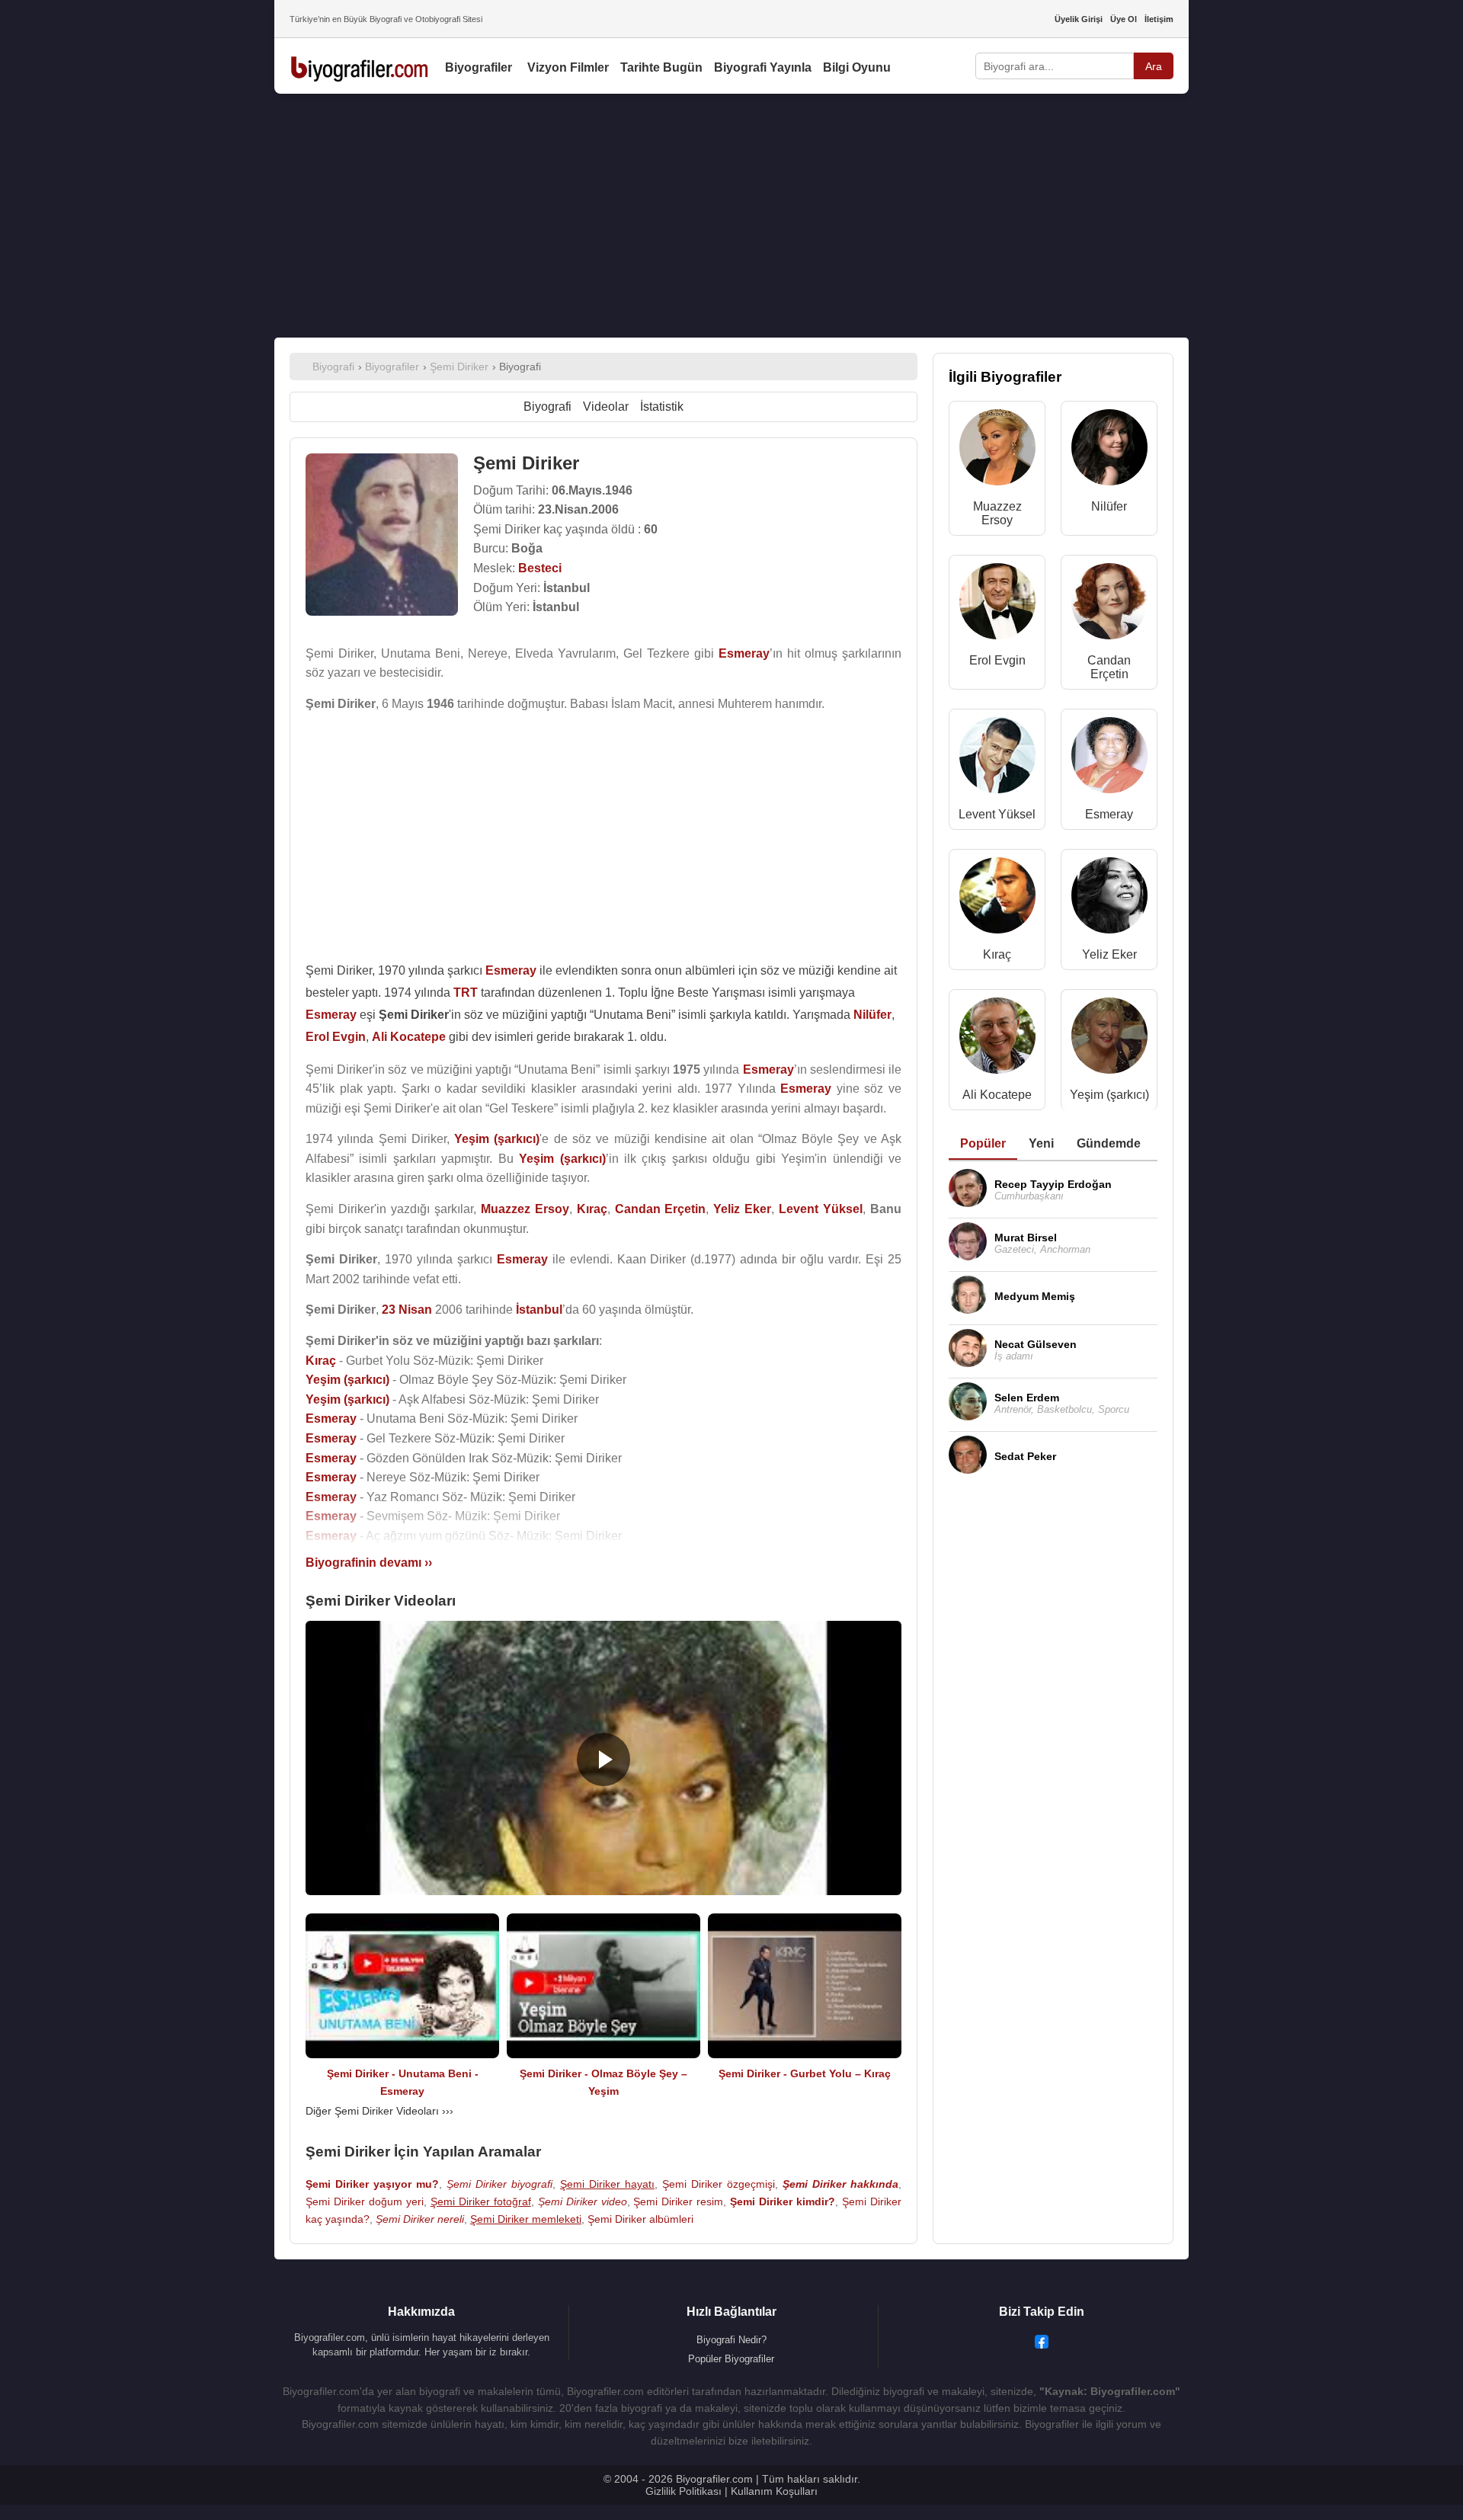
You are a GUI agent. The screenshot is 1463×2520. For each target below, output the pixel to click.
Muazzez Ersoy (997, 513)
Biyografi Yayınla (763, 67)
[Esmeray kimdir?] (1109, 759)
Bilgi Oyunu (857, 67)
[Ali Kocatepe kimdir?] (997, 1039)
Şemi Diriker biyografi (499, 2184)
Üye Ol (1124, 19)
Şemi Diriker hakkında (840, 2184)
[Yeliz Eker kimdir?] (1109, 899)
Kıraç (997, 954)
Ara (1154, 66)
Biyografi (547, 407)
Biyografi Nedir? (731, 2340)
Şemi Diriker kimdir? (783, 2201)
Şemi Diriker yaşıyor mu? (372, 2184)
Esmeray (1109, 814)
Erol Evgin (997, 660)
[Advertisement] (731, 216)
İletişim (1159, 19)
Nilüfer (1109, 506)
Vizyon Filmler (568, 67)
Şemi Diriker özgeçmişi (719, 2184)
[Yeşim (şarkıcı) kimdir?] (1109, 1039)
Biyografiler (479, 67)
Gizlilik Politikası (683, 2491)
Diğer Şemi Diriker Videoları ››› (379, 2111)
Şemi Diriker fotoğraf (481, 2201)
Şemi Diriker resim (678, 2201)
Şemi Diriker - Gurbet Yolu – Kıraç (805, 2073)
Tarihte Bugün (661, 67)
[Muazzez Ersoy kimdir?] (997, 451)
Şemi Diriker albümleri (640, 2219)
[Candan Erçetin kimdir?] (1109, 605)
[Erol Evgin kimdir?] (997, 605)
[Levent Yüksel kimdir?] (997, 759)
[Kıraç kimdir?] (997, 899)
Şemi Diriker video (583, 2201)
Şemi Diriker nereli (420, 2219)
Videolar (606, 407)
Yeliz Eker (1109, 954)
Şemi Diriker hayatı (607, 2184)
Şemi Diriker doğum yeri (365, 2201)
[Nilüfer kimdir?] (1109, 451)
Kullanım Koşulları (774, 2491)
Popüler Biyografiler (731, 2359)
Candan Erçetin (1109, 667)
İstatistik (662, 407)
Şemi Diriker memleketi (526, 2219)
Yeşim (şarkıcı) (1109, 1095)
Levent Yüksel (997, 814)
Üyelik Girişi (1079, 19)
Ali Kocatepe (997, 1095)
